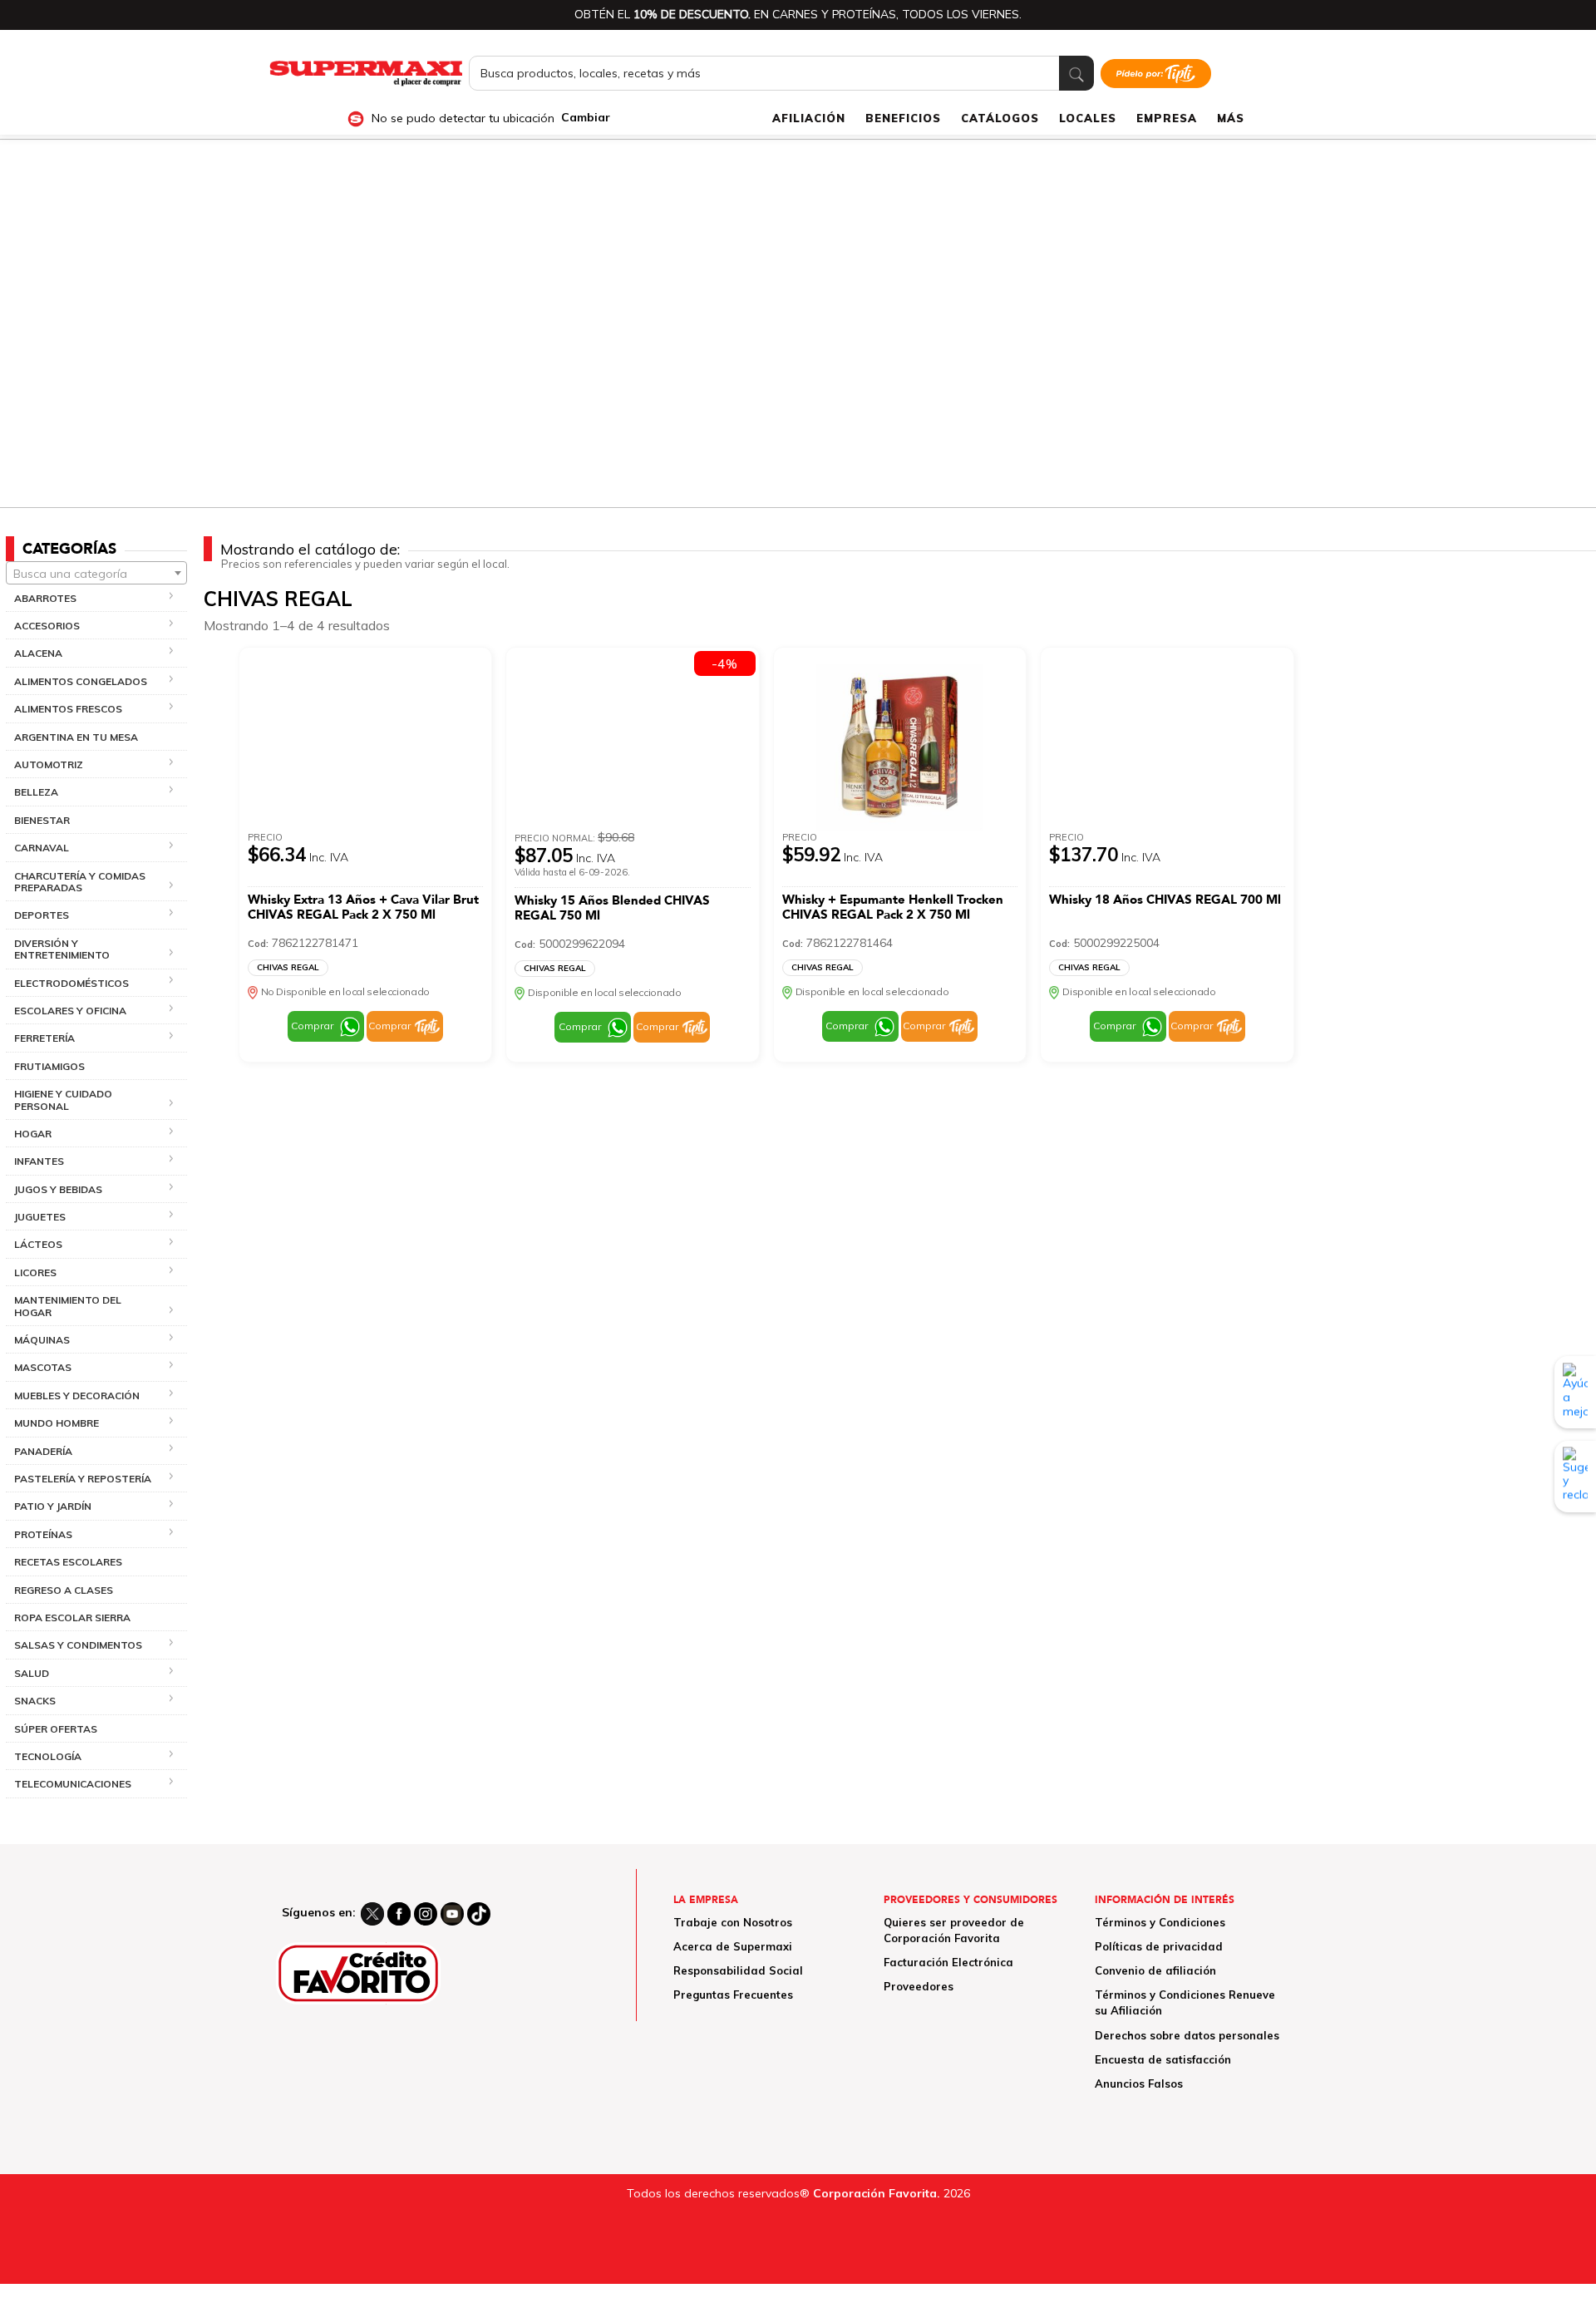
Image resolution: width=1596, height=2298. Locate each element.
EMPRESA (1167, 118)
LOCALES (1088, 118)
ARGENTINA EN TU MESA (76, 737)
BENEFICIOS (903, 118)
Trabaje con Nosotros (733, 1922)
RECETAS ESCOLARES (68, 1562)
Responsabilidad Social (738, 1970)
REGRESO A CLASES (64, 1590)
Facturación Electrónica (948, 1962)
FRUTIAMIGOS (49, 1066)
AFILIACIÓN (809, 118)
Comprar (312, 1026)
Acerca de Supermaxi (733, 1946)
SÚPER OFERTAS (56, 1729)
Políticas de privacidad (1159, 1946)
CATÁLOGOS (1000, 118)
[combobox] (96, 573)
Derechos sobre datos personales (1187, 2035)
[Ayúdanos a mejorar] (1575, 1392)
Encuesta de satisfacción (1163, 2059)
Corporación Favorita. (877, 2193)
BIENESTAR (42, 820)
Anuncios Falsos (1139, 2083)
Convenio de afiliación (1155, 1970)
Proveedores (919, 1986)
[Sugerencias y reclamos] (1575, 1476)
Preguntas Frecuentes (733, 1995)
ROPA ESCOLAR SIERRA (72, 1617)
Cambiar (586, 118)
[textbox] (96, 574)
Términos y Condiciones (1160, 1922)
